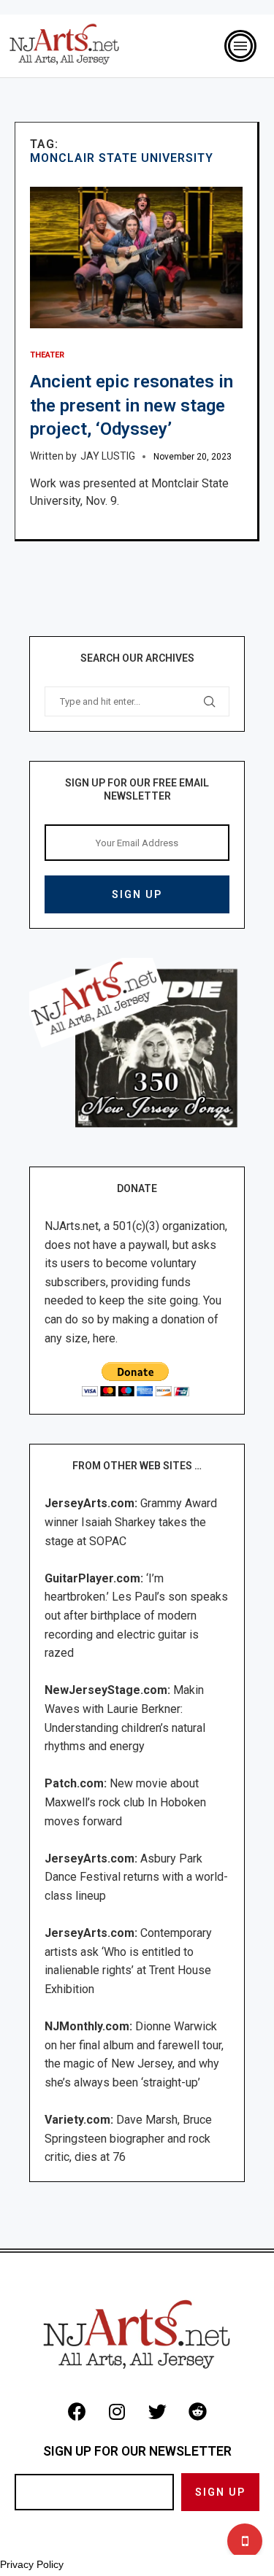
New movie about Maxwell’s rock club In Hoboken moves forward (125, 1802)
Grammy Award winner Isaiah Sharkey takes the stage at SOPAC (131, 1522)
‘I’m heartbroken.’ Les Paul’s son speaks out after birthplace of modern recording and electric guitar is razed (136, 1616)
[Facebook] (77, 2411)
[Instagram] (117, 2411)
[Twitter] (157, 2411)
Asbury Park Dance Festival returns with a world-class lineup (136, 1877)
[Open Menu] (240, 46)
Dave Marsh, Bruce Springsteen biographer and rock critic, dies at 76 (128, 2138)
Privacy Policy (32, 2564)
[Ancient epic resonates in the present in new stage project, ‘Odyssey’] (136, 258)
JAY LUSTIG (108, 456)
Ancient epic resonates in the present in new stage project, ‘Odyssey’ (132, 405)
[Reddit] (197, 2411)
